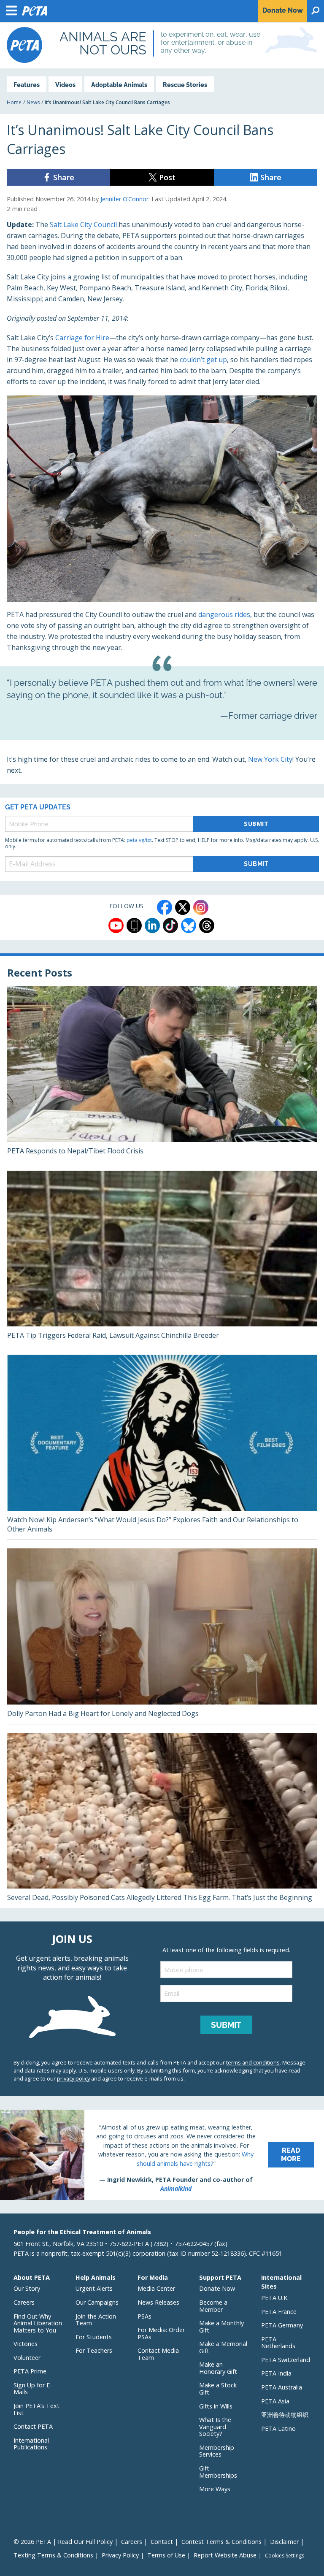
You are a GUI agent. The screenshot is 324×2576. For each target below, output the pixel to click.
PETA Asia (275, 2401)
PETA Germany (282, 2325)
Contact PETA (33, 2426)
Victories (26, 2344)
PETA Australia (282, 2387)
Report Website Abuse (225, 2555)
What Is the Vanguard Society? (215, 2427)
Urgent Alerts (94, 2288)
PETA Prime (30, 2371)
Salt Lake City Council (83, 225)
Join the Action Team (96, 2320)
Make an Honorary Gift (218, 2368)
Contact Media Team (158, 2354)
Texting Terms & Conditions (53, 2555)
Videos (65, 85)
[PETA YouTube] (116, 925)
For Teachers (94, 2350)
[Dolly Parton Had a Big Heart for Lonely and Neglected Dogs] (162, 1636)
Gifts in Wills (216, 2406)
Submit (256, 824)
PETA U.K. (275, 2298)
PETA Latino (278, 2429)
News (33, 102)
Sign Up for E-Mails (33, 2389)
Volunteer (27, 2358)
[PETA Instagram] (201, 907)
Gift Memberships (218, 2472)
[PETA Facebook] (165, 907)
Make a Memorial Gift (223, 2347)
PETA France (279, 2312)
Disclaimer (284, 2542)
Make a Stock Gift (218, 2389)
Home (14, 102)
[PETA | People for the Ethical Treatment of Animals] (24, 45)
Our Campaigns (97, 2302)
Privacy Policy (120, 2555)
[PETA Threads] (207, 925)
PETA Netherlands (278, 2343)
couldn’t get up (203, 360)
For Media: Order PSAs (161, 2333)
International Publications (31, 2444)
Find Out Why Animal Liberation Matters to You (38, 2323)
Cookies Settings (285, 2556)
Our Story (27, 2288)
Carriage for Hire (82, 338)
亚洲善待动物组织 (285, 2415)
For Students (94, 2337)
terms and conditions (253, 2062)
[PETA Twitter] (183, 907)
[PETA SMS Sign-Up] (134, 925)
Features (27, 85)
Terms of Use (166, 2555)
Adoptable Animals (119, 85)
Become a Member (213, 2306)
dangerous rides (224, 614)
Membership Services (217, 2451)
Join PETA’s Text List (36, 2409)
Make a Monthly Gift (221, 2327)
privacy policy (73, 2078)
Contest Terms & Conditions (221, 2542)
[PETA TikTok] (170, 925)
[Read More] (162, 2155)
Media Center (156, 2288)
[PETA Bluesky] (189, 925)
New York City (270, 759)
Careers (24, 2302)
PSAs (144, 2316)
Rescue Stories (185, 85)
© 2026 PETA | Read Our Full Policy (63, 2542)
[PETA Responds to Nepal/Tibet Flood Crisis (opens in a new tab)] (162, 1074)
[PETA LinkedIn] (152, 925)
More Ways (215, 2489)
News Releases (158, 2302)
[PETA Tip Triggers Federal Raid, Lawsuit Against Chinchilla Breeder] (162, 1258)
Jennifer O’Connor (124, 199)
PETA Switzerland (286, 2360)
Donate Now (217, 2288)
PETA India (276, 2373)
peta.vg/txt (139, 840)
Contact (162, 2542)
